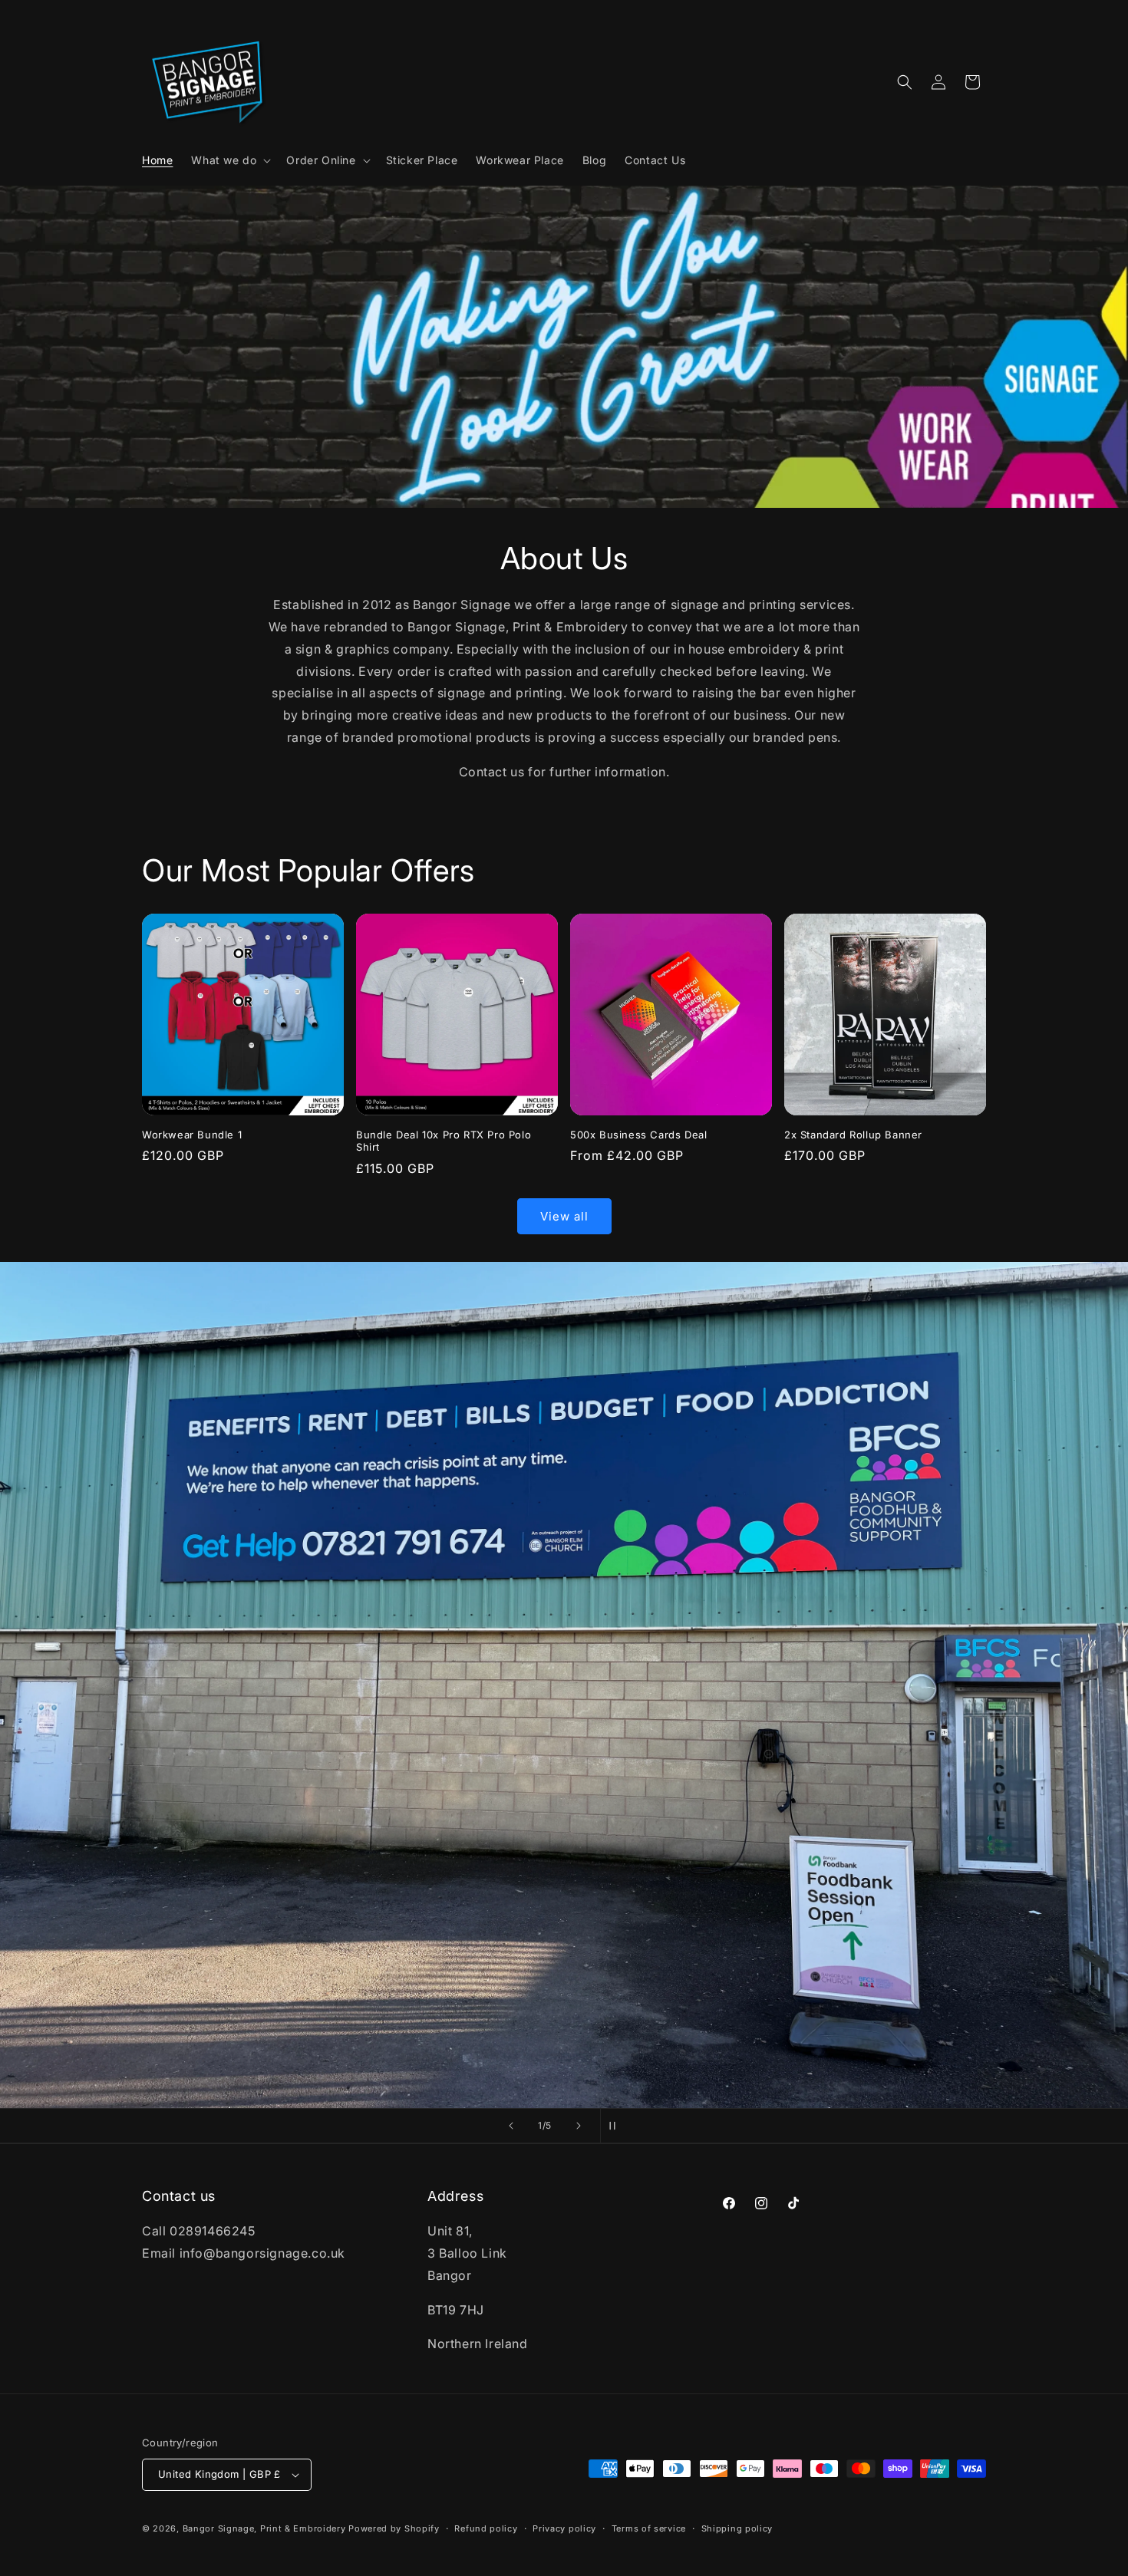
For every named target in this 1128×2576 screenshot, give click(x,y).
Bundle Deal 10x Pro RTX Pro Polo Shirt (444, 1141)
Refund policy (486, 2528)
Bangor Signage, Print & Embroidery (264, 2528)
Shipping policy (737, 2528)
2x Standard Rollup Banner (853, 1135)
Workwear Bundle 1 (192, 1135)
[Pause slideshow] (617, 2126)
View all (564, 1216)
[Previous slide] (511, 2126)
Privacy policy (564, 2528)
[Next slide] (579, 2126)
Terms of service (649, 2528)
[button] (229, 160)
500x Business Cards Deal (638, 1135)
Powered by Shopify (394, 2528)
